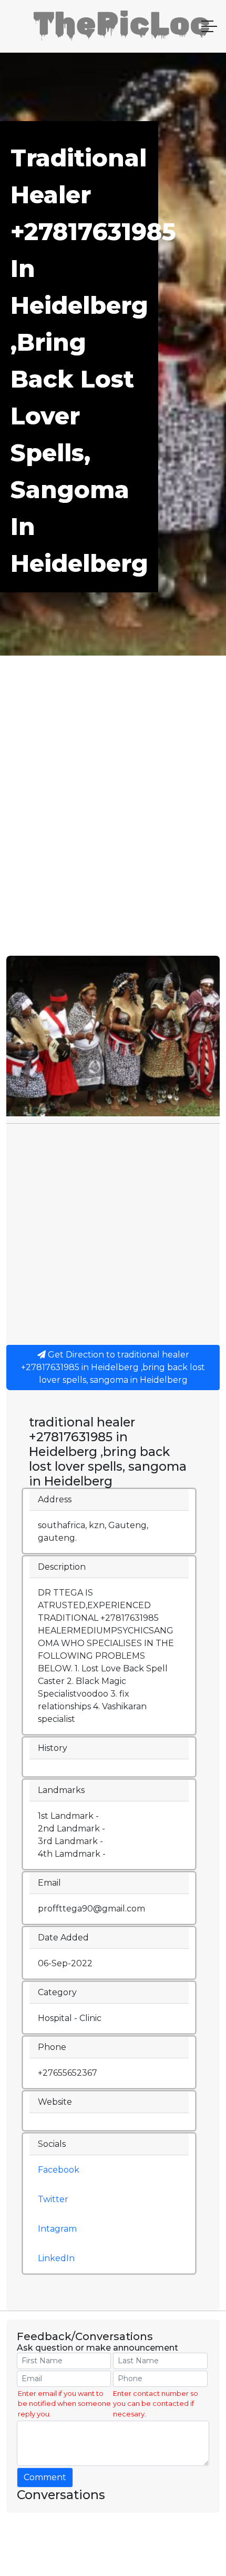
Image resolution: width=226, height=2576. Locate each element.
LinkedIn (56, 2258)
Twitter (53, 2199)
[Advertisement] (113, 837)
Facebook (59, 2170)
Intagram (57, 2229)
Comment (45, 2477)
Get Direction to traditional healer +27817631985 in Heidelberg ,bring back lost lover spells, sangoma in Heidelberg (113, 1367)
